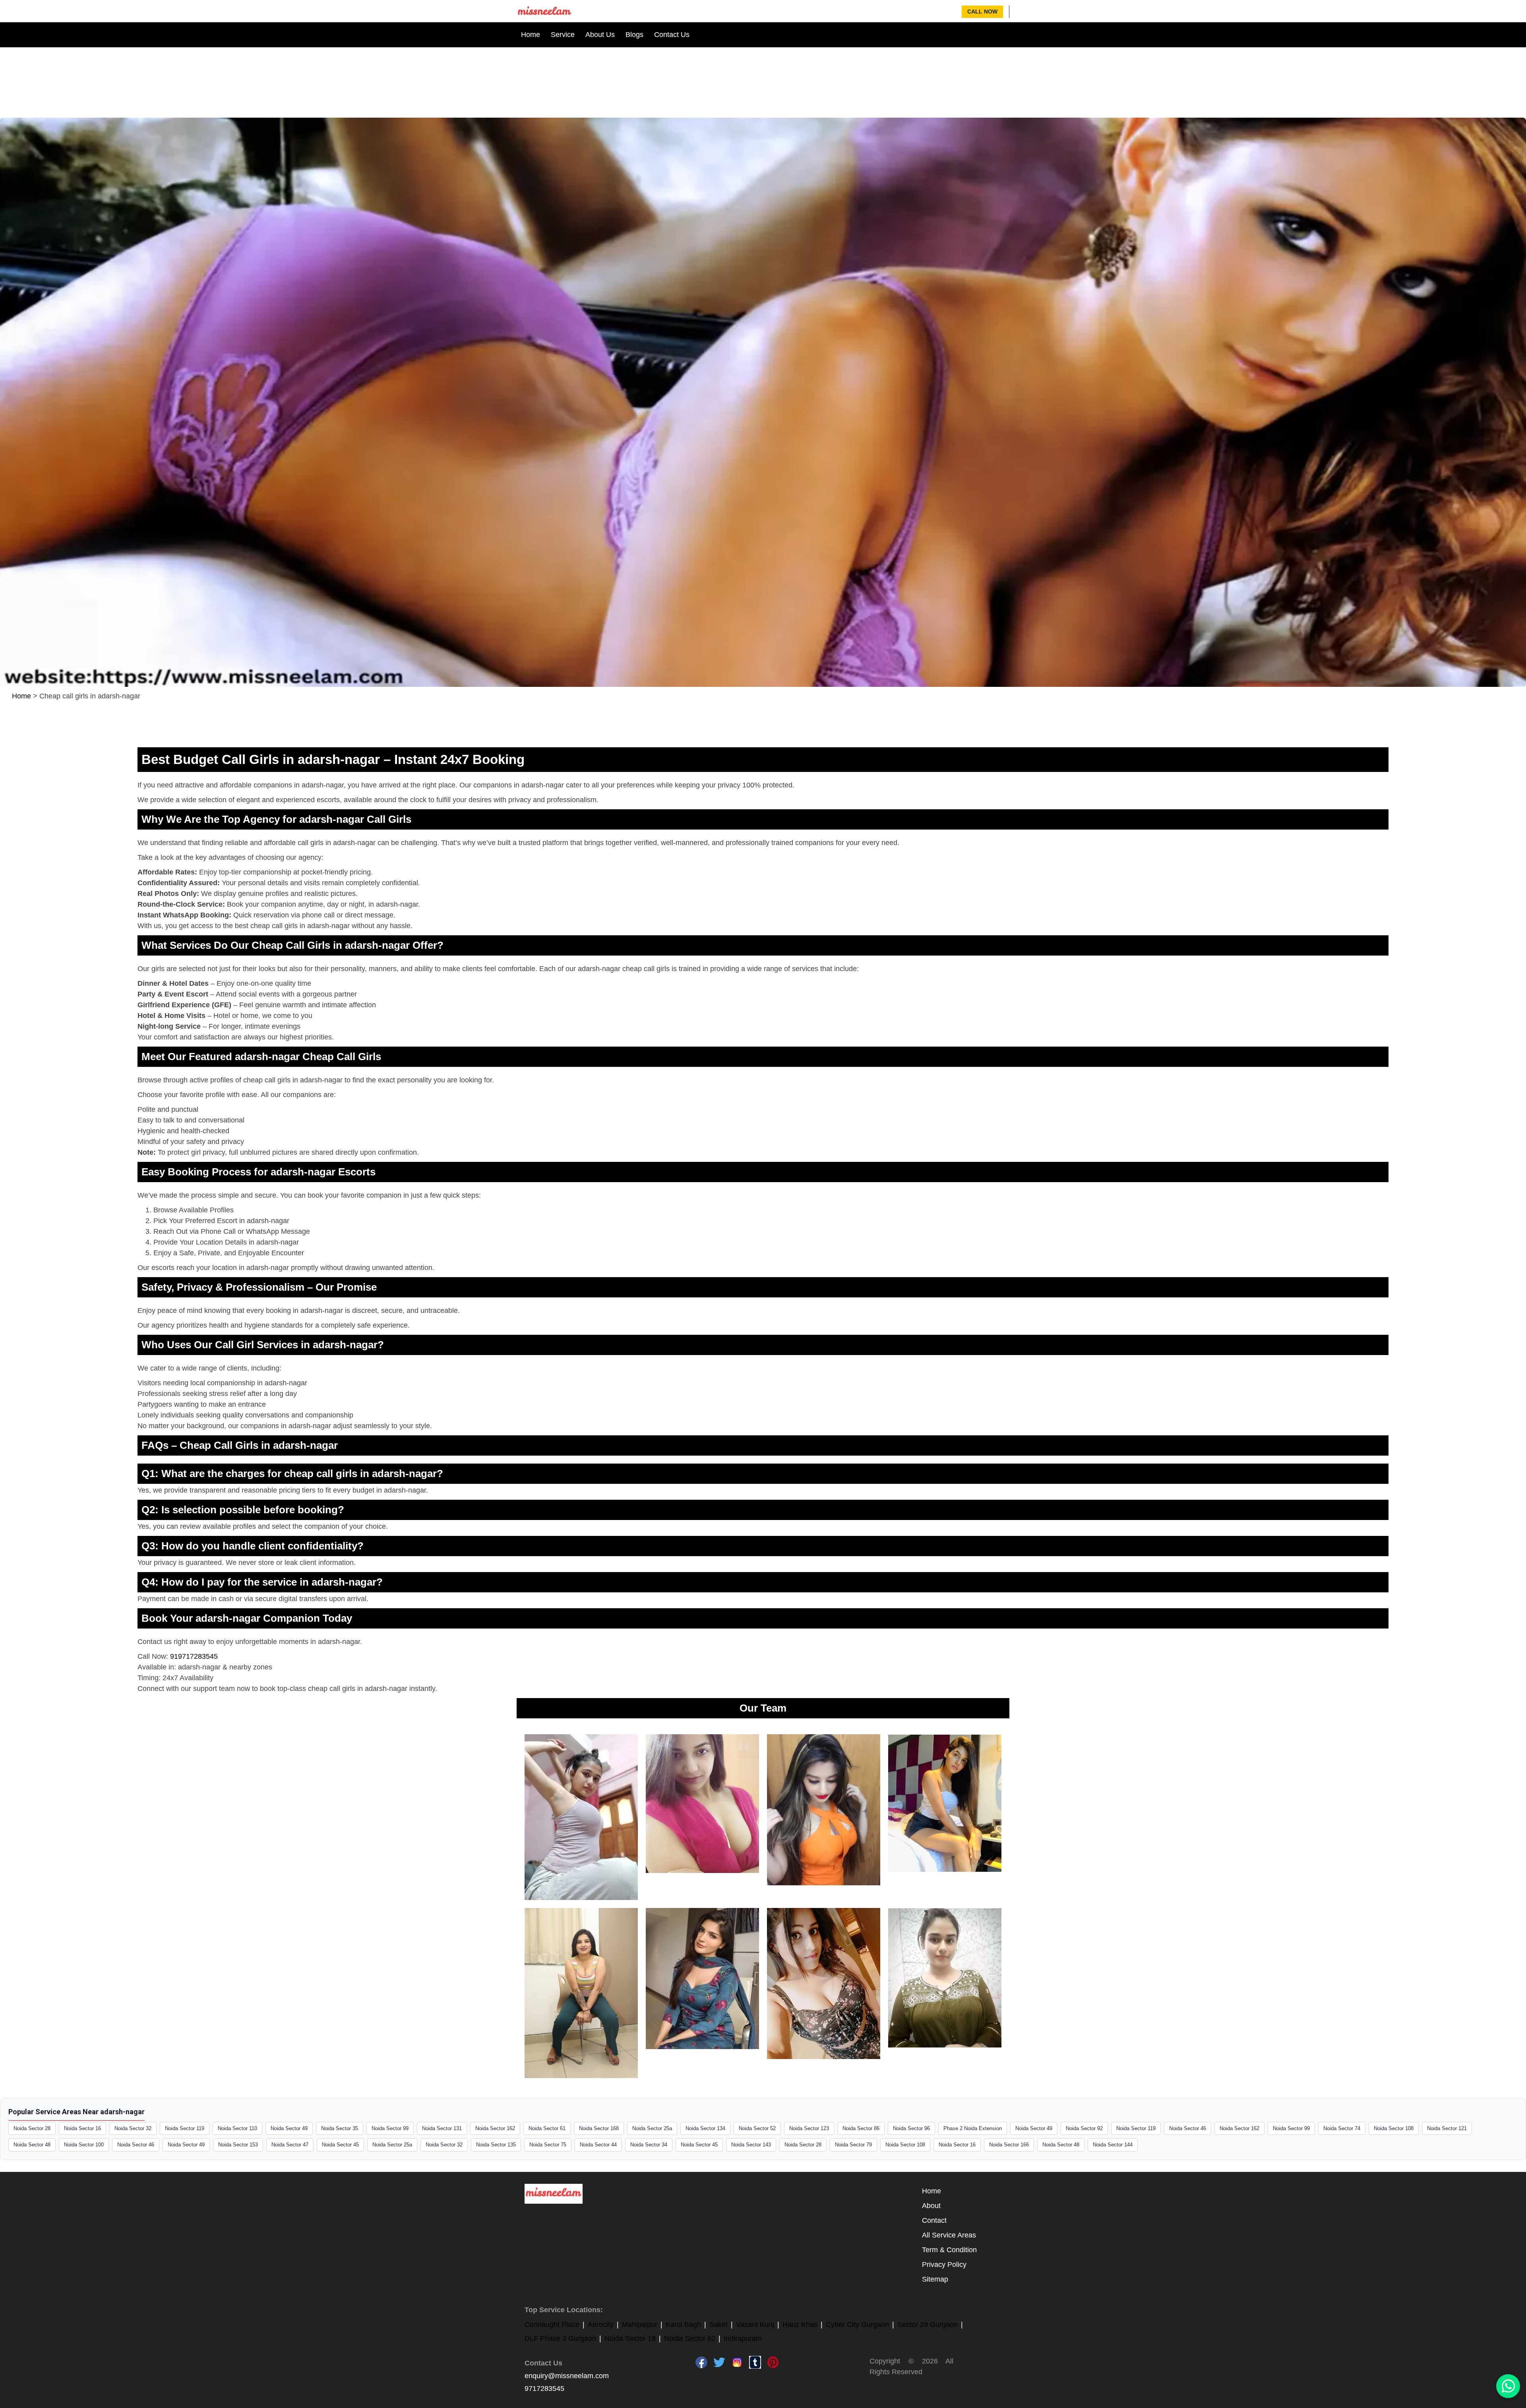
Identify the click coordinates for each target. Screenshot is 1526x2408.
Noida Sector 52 (757, 2128)
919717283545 (194, 1656)
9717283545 (544, 2389)
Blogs (634, 35)
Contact (934, 2220)
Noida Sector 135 (496, 2145)
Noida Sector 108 (1394, 2128)
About (931, 2206)
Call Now (982, 12)
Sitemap (935, 2279)
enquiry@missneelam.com (567, 2376)
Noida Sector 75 (548, 2145)
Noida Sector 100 (84, 2145)
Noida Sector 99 (390, 2128)
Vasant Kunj (755, 2325)
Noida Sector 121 (1447, 2128)
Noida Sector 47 (290, 2145)
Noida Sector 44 (598, 2145)
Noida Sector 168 (599, 2128)
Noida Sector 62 (690, 2338)
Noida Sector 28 (32, 2128)
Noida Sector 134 (705, 2128)
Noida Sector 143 (751, 2145)
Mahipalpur (640, 2325)
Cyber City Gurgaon (857, 2325)
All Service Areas (949, 2235)
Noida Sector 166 (1009, 2145)
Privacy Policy (944, 2265)
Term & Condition (949, 2250)
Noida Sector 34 (649, 2145)
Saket (718, 2325)
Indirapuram (743, 2338)
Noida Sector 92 (1084, 2128)
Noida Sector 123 (809, 2128)
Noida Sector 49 (289, 2128)
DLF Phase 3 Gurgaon (560, 2338)
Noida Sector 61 (547, 2128)
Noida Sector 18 (630, 2338)
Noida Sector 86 (861, 2128)
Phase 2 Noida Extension (973, 2128)
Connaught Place (552, 2325)
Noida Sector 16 (82, 2128)
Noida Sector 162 (495, 2128)
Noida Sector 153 (238, 2145)
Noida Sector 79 (853, 2145)
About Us (600, 35)
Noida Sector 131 (442, 2128)
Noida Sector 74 (1342, 2128)
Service (563, 35)
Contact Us (672, 35)
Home (531, 35)
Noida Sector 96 (911, 2128)
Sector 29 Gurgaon (928, 2325)
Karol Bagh (683, 2325)
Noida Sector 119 (185, 2128)
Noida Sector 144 (1113, 2145)
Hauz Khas (800, 2325)
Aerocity (601, 2325)
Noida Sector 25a (652, 2128)
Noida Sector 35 (340, 2128)
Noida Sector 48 (32, 2145)
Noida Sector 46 (1188, 2128)
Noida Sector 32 (133, 2128)
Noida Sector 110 (237, 2128)
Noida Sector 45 (340, 2145)
